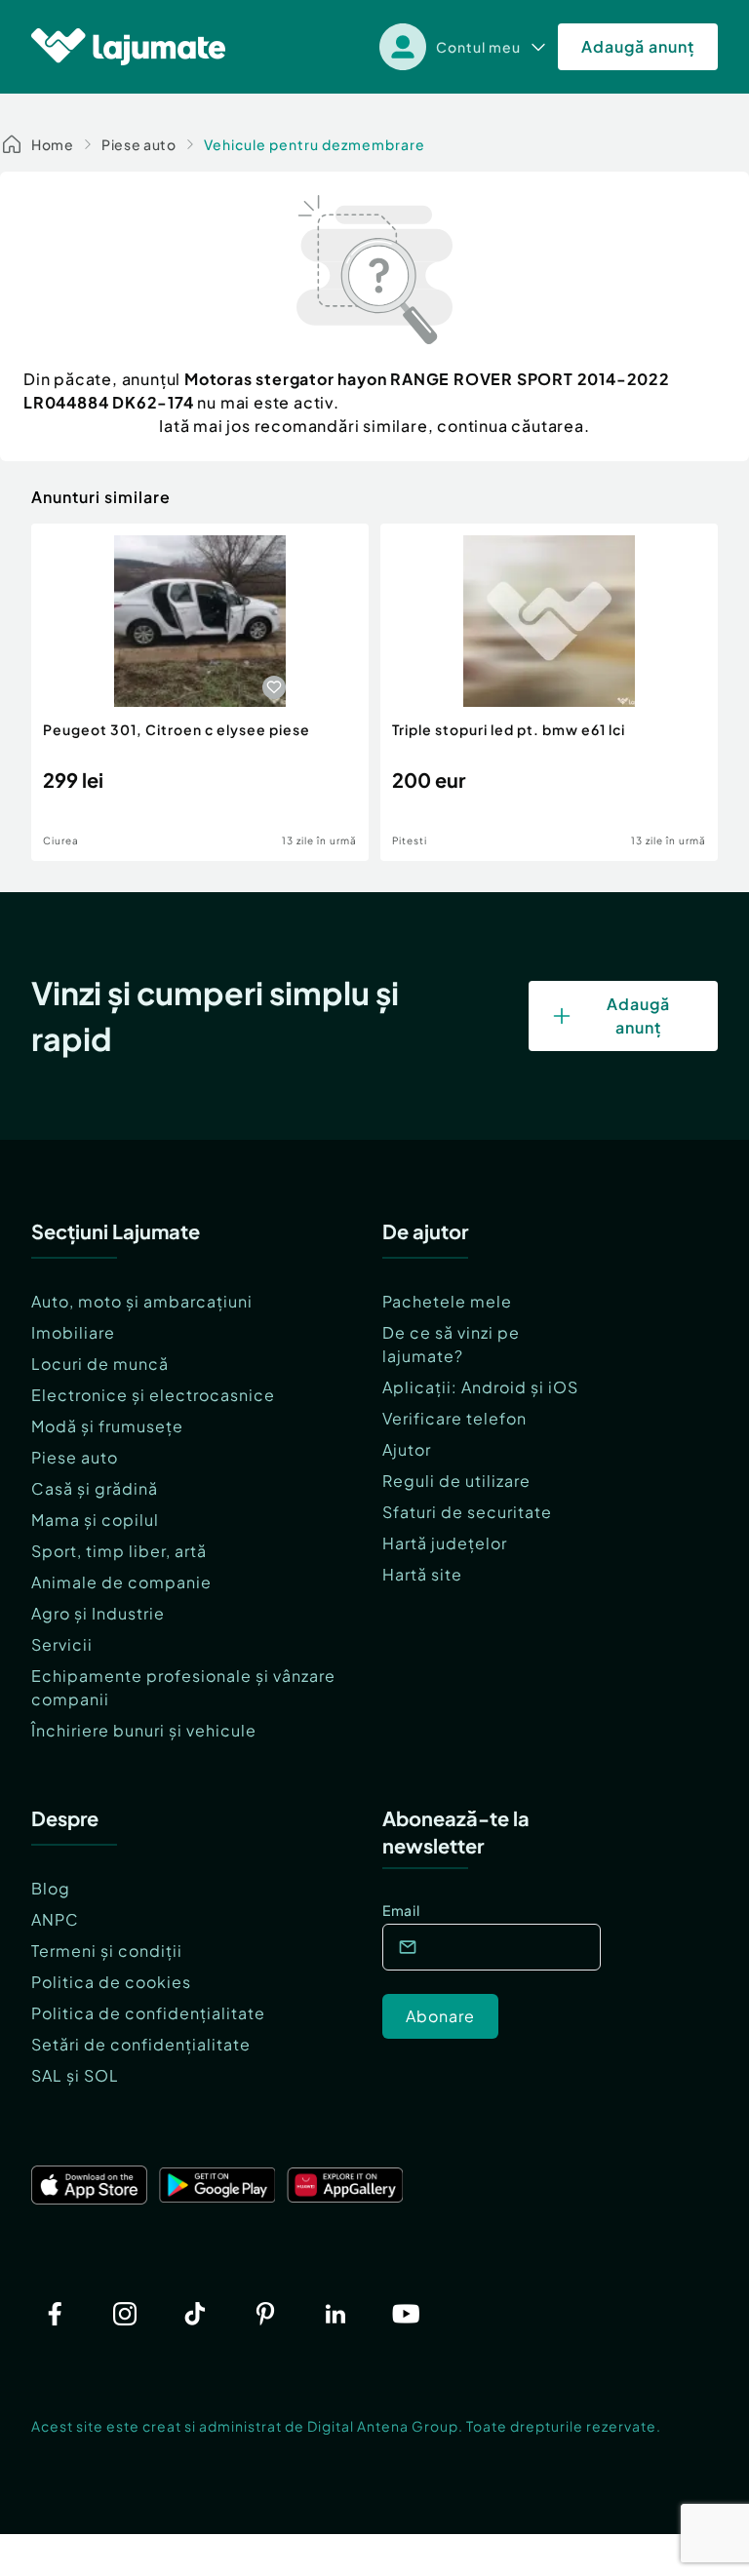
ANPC (55, 1919)
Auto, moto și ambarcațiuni (142, 1301)
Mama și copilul (95, 1520)
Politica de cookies (111, 1982)
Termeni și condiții (107, 1951)
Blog (51, 1888)
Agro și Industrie (98, 1613)
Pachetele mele (447, 1301)
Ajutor (407, 1449)
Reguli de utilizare (456, 1481)
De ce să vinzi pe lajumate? (451, 1344)
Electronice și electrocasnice (153, 1395)
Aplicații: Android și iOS (480, 1387)
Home (53, 144)
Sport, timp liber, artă (119, 1551)
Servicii (62, 1644)
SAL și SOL (75, 2075)
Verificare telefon (454, 1418)
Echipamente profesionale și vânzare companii (183, 1687)
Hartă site (422, 1574)
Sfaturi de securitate (467, 1512)
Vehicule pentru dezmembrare (315, 144)
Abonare (440, 2016)
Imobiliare (73, 1332)
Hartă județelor (445, 1543)
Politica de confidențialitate (148, 2013)
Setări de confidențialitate (141, 2044)
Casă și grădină (95, 1488)
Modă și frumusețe (107, 1426)
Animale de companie (121, 1582)
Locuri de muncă (100, 1364)
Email (401, 1910)
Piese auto (139, 144)
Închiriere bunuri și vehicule (144, 1730)
